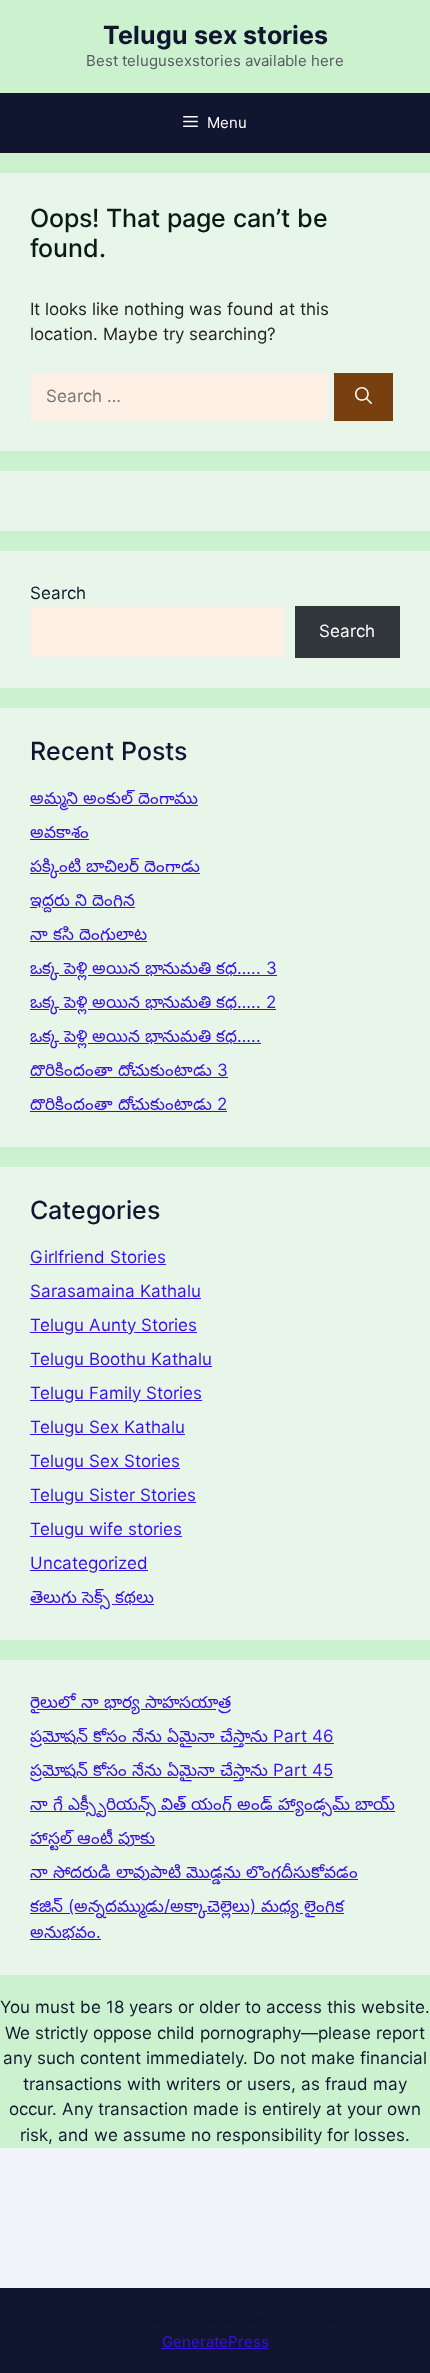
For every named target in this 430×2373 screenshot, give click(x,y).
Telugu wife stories (106, 1529)
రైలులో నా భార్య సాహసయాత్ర (130, 1702)
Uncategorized (89, 1563)
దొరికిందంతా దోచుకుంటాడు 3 (129, 1070)
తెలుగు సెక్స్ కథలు (92, 1597)
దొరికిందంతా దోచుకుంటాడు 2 (128, 1104)
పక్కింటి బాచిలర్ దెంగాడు (115, 866)
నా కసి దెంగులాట (88, 934)
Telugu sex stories (215, 35)
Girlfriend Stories (98, 1257)
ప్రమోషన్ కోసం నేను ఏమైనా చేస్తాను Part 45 (181, 1770)
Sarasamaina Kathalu (115, 1291)
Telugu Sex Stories (105, 1461)
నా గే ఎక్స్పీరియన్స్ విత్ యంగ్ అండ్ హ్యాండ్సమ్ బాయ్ (212, 1804)
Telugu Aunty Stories (113, 1325)
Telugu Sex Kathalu (107, 1427)
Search (58, 593)
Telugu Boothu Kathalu (121, 1359)
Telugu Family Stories (116, 1393)
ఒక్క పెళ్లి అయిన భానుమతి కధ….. (145, 1036)
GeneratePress (215, 2341)
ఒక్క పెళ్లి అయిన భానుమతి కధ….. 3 (153, 968)
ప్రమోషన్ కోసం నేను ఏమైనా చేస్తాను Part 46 (182, 1736)
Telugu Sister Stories (113, 1495)
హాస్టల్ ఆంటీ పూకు (92, 1838)
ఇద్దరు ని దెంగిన (82, 900)
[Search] (363, 397)
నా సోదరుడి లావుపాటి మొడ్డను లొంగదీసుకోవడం (194, 1872)
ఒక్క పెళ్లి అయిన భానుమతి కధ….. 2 (153, 1002)
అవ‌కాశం (59, 832)
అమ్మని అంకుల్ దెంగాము (114, 798)
